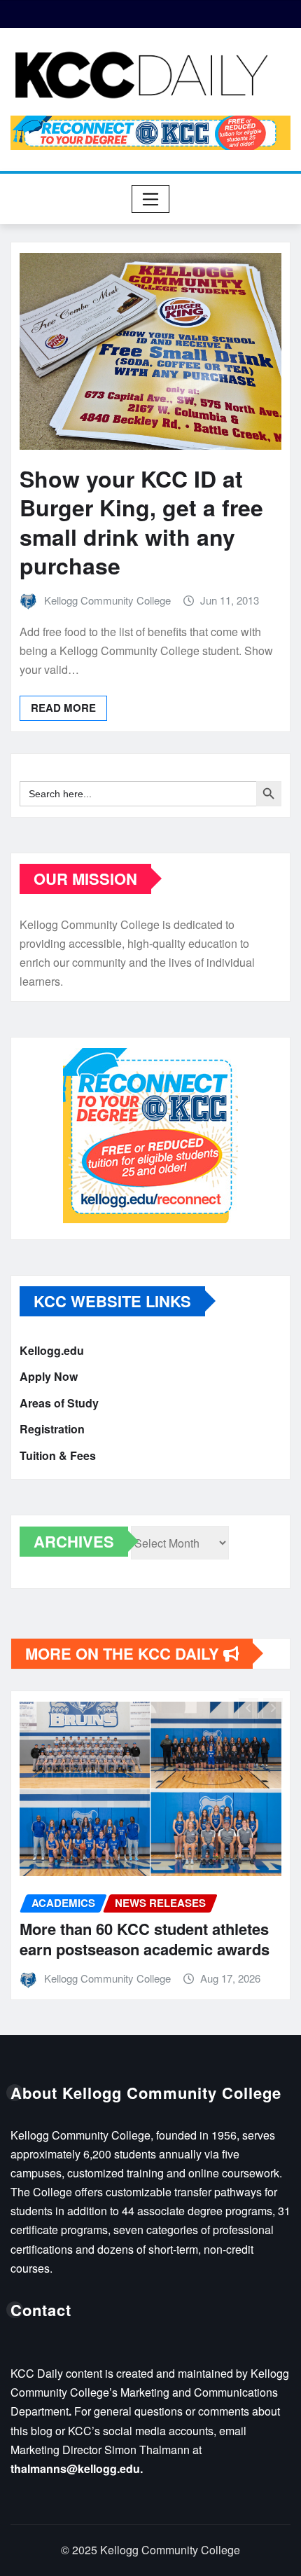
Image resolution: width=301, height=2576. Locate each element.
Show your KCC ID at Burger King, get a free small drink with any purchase (141, 522)
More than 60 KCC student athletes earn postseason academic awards (145, 1939)
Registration (52, 1429)
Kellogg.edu (52, 1350)
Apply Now (49, 1376)
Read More (63, 708)
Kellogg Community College (107, 600)
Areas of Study (59, 1403)
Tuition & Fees (58, 1455)
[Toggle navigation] (151, 199)
